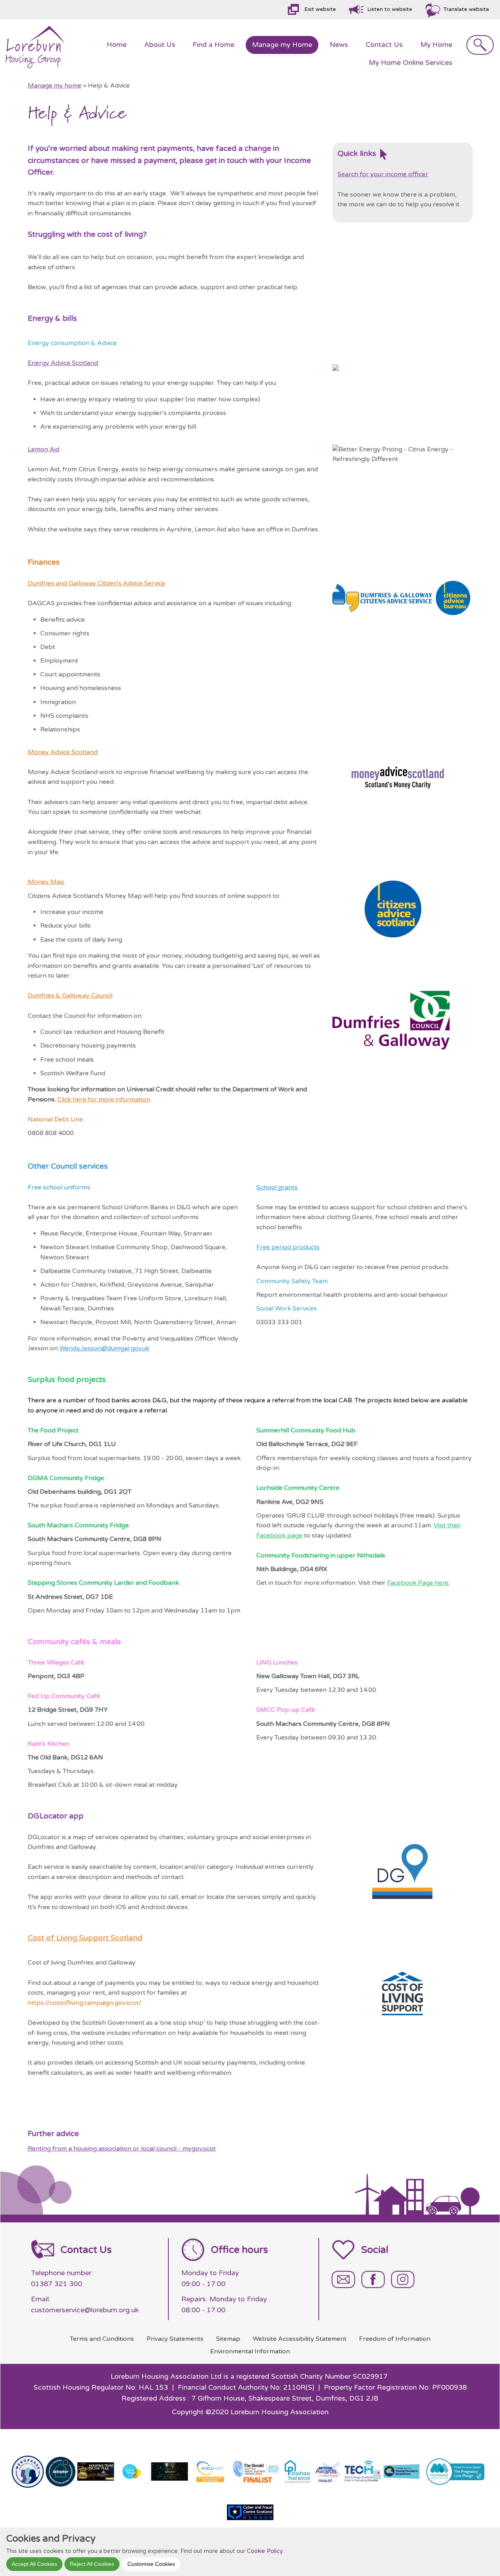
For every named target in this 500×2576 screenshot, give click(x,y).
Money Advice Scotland (63, 752)
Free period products (288, 1247)
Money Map (46, 882)
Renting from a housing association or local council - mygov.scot (122, 2149)
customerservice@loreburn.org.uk (85, 2310)
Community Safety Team (292, 1281)
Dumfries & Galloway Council (70, 996)
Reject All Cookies (92, 2563)
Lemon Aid (44, 449)
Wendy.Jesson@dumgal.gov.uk (104, 1348)
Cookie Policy (265, 2551)
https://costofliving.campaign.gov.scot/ (85, 2003)
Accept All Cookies (34, 2563)
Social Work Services (287, 1309)
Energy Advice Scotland (63, 363)
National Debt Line (55, 1119)
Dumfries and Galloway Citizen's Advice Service (96, 583)
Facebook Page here (418, 1583)
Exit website (320, 9)
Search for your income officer (383, 174)
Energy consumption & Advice (72, 343)
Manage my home (54, 86)
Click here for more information (104, 1099)
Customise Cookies (151, 2563)
